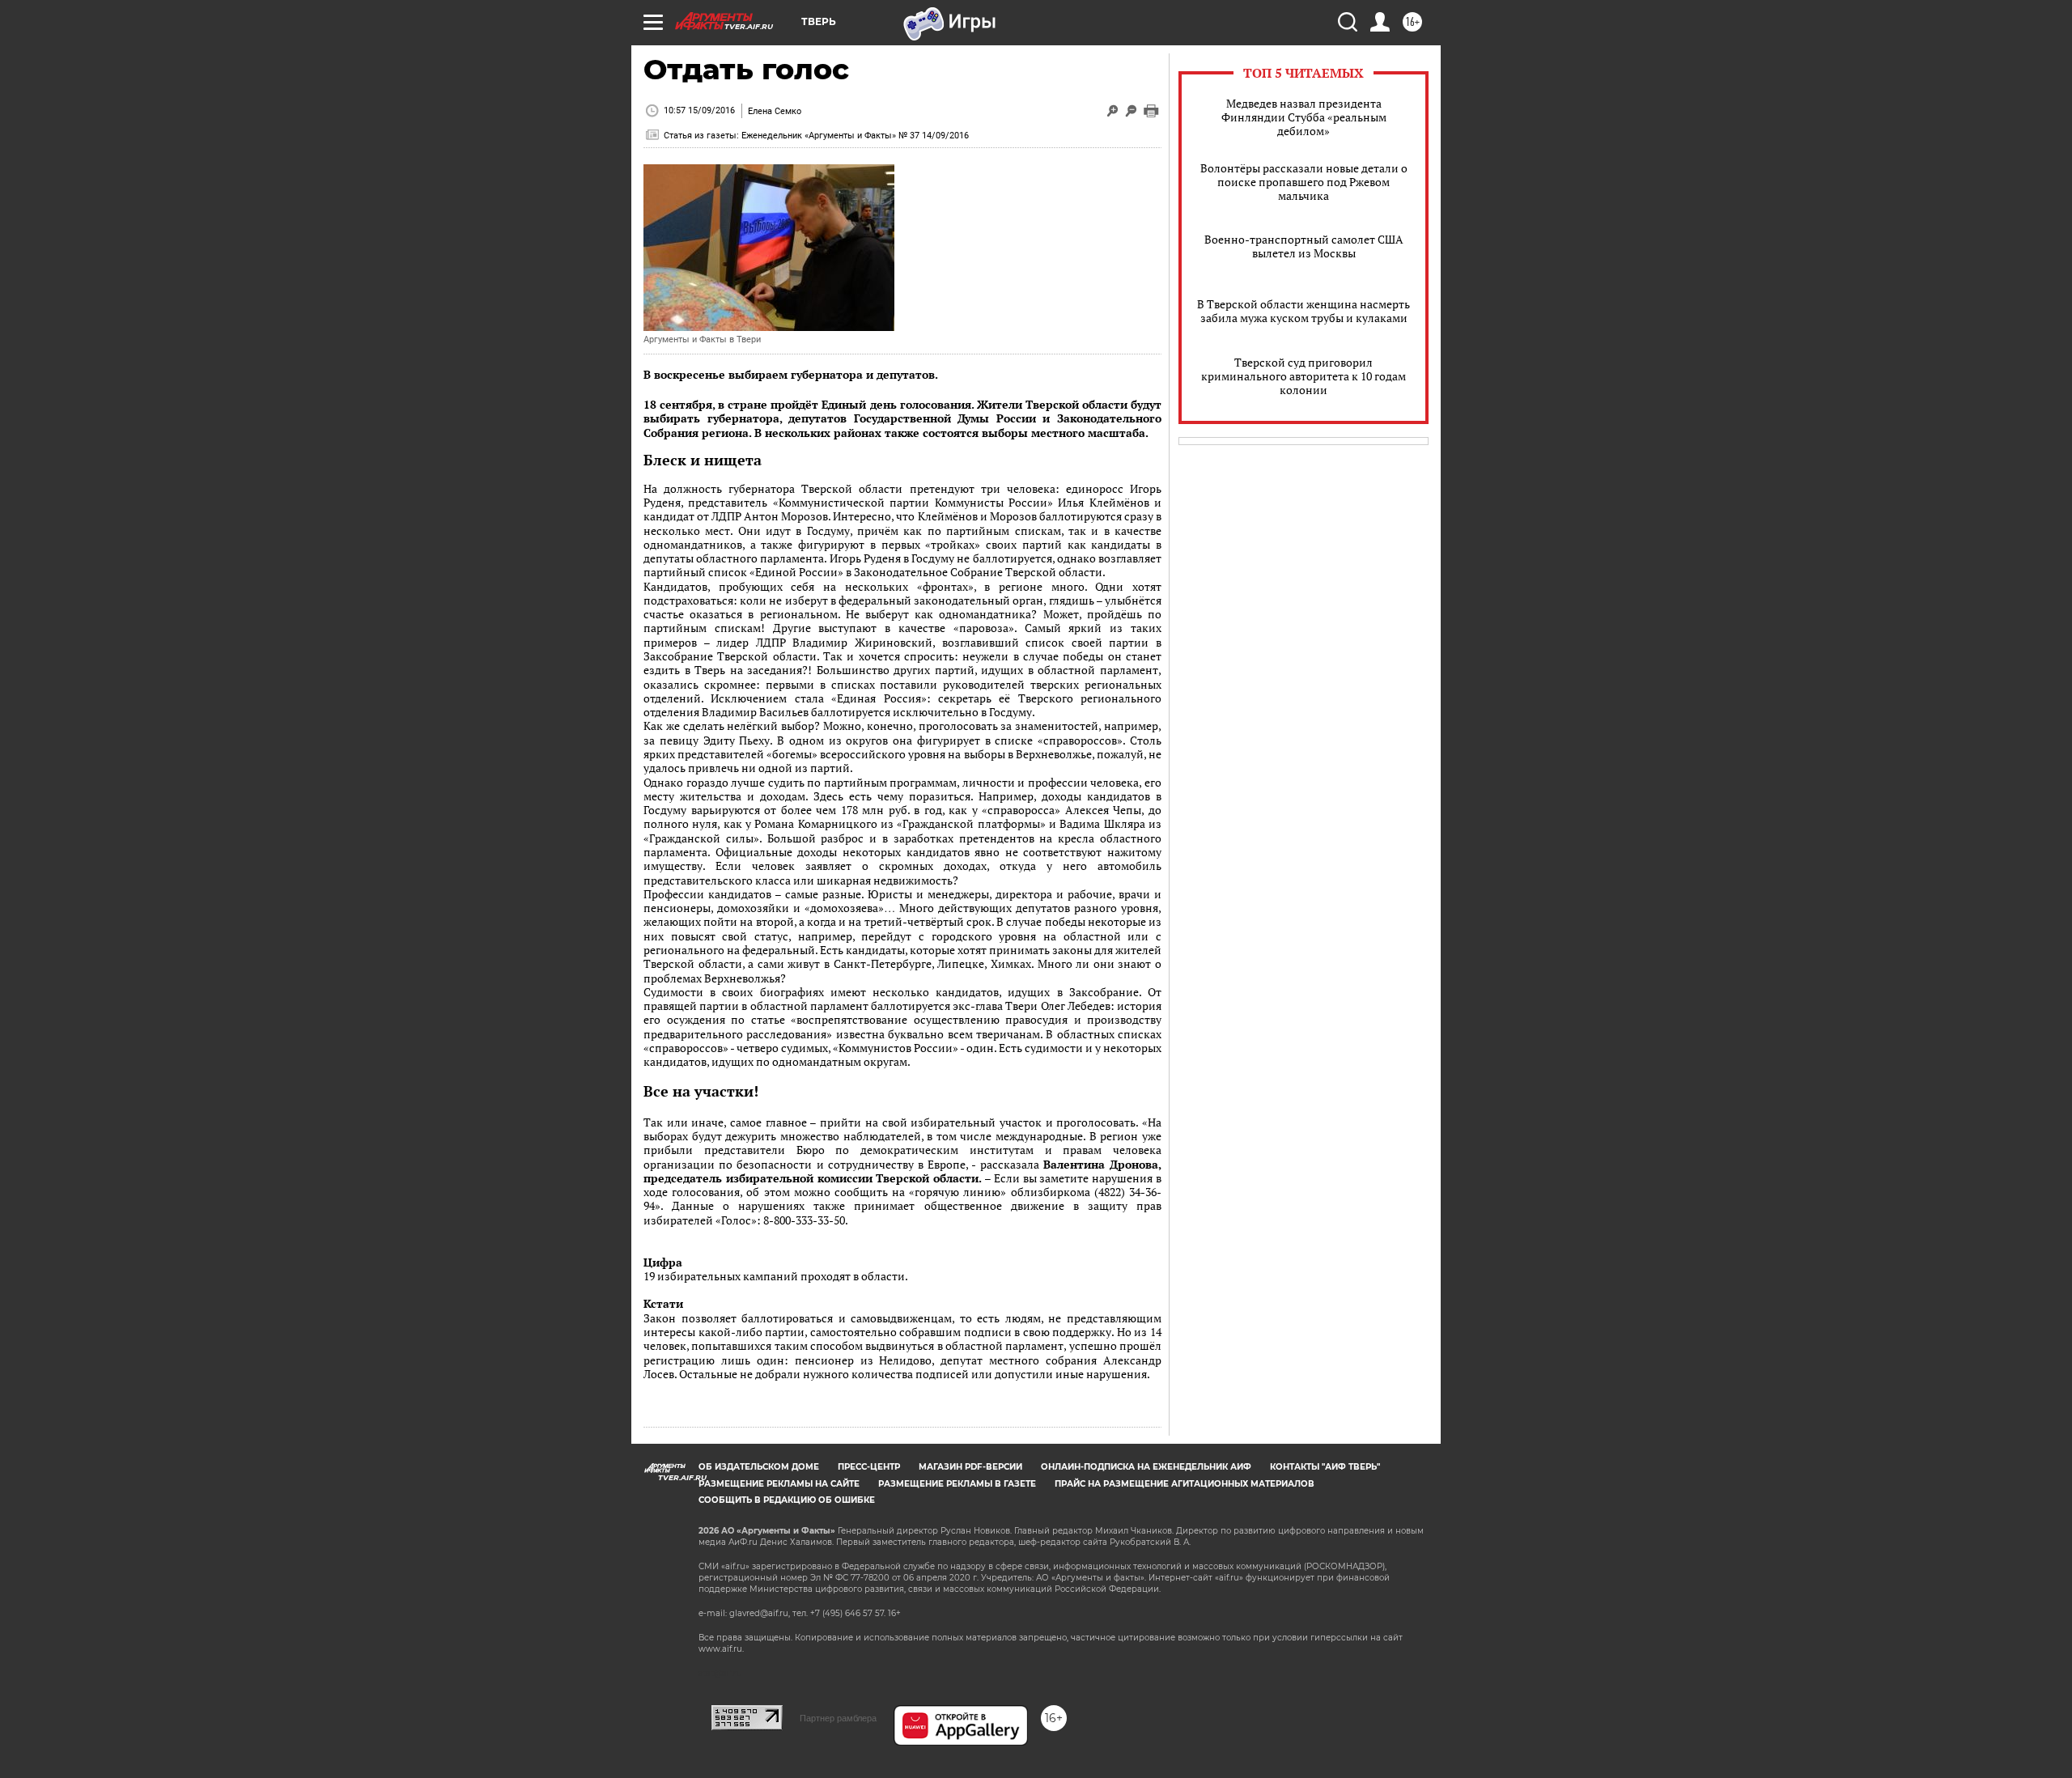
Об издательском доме (759, 1467)
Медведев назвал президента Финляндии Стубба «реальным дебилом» (1304, 117)
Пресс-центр (869, 1467)
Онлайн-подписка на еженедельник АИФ (1146, 1467)
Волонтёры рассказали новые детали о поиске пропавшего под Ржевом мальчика (1304, 182)
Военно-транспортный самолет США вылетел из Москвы (1304, 246)
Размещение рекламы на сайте (779, 1484)
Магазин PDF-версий (970, 1467)
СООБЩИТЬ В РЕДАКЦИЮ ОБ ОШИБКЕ (787, 1500)
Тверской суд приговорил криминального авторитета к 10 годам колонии (1303, 376)
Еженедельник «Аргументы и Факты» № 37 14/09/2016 (855, 136)
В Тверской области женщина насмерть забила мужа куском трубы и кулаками (1303, 311)
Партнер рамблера (838, 1718)
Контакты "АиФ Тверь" (1325, 1467)
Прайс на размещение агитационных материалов (1185, 1484)
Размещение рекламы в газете (957, 1484)
